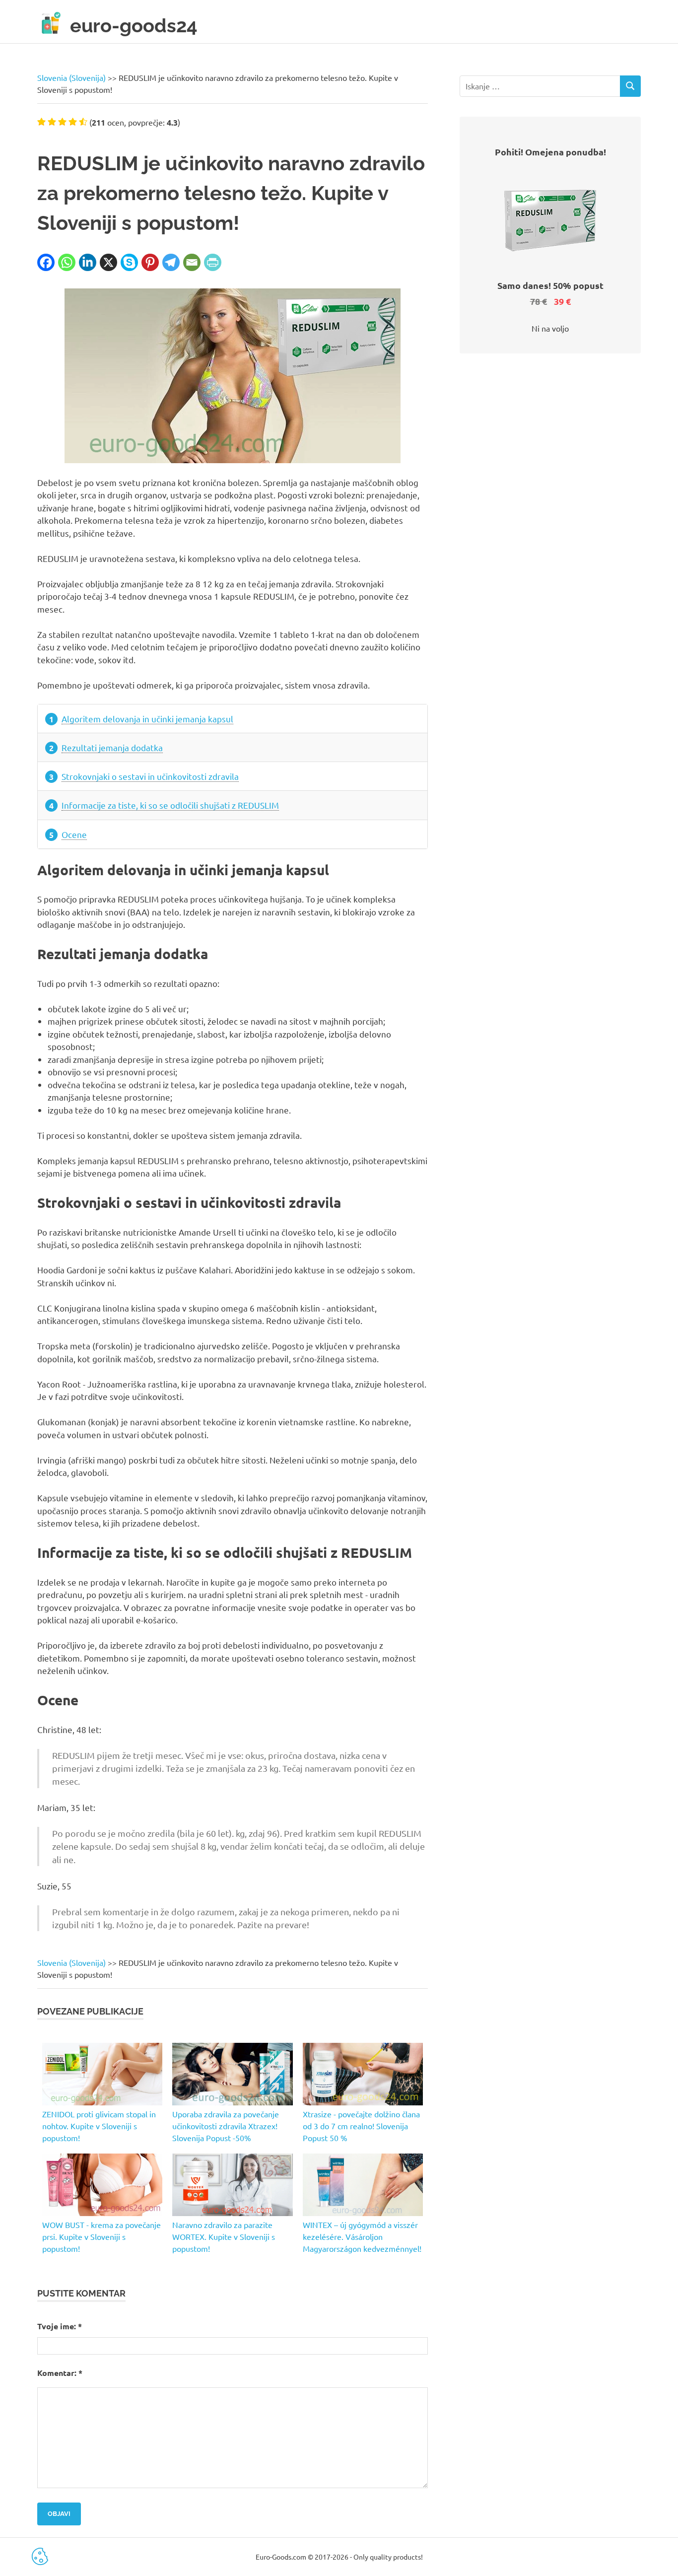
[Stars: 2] (52, 122)
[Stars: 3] (62, 122)
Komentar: (60, 2373)
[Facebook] (46, 262)
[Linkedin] (88, 262)
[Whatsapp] (67, 262)
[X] (108, 262)
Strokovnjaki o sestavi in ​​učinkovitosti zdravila (150, 776)
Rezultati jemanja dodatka (112, 747)
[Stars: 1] (41, 122)
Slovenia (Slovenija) (71, 77)
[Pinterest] (150, 262)
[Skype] (129, 262)
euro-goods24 (134, 26)
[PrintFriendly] (213, 262)
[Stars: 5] (83, 122)
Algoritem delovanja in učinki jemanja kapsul (147, 719)
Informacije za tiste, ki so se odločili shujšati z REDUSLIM (170, 805)
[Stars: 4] (73, 122)
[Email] (192, 262)
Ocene (74, 834)
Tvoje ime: (60, 2326)
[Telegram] (171, 262)
